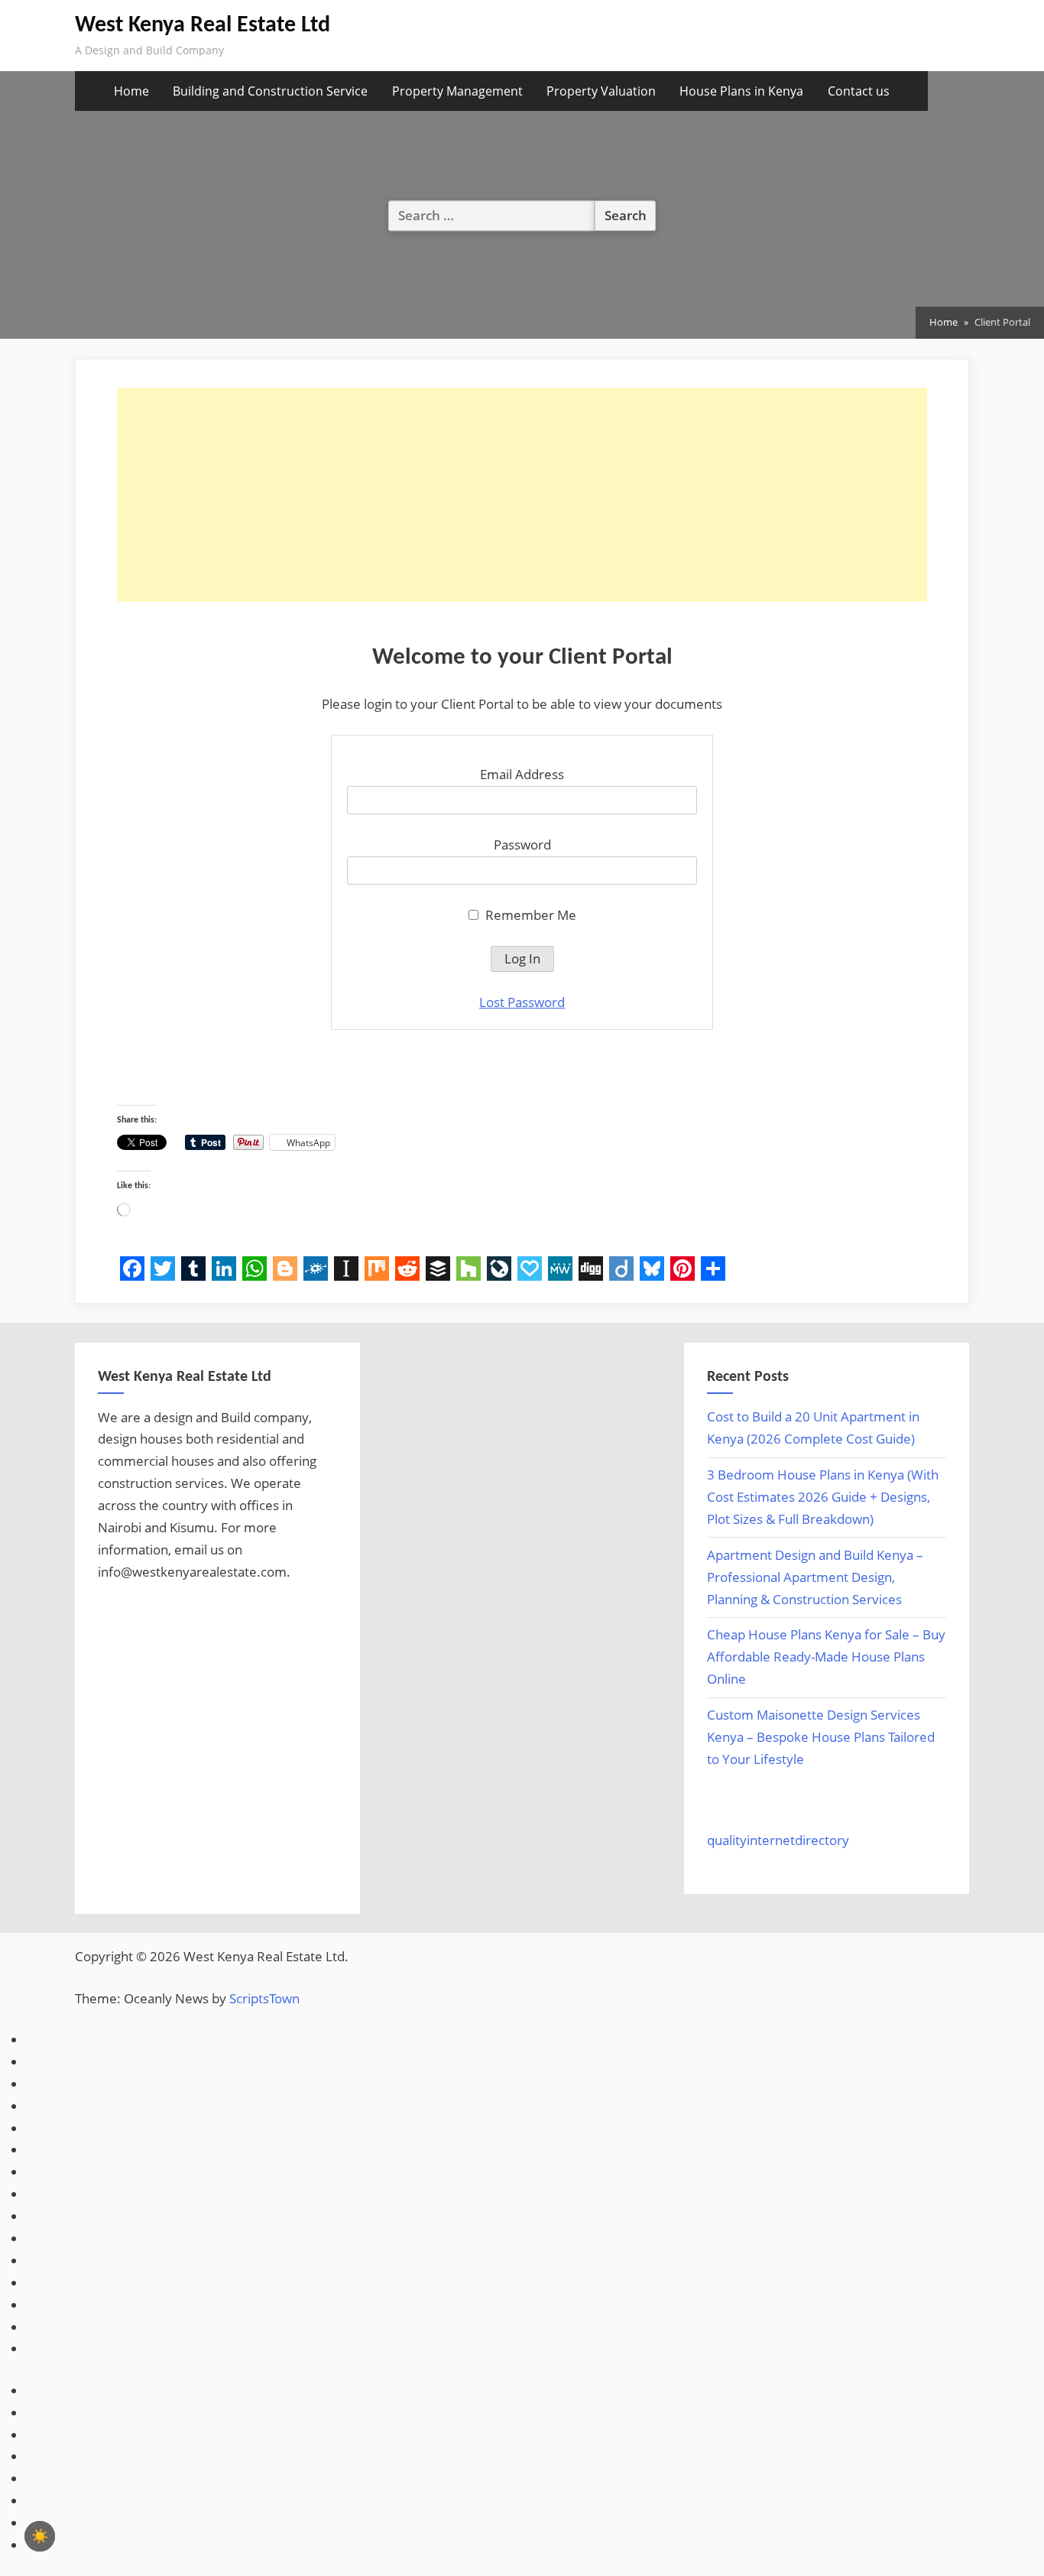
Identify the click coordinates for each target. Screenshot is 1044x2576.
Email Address (522, 774)
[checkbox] (40, 2536)
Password (522, 845)
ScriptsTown (264, 1998)
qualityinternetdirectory (778, 1840)
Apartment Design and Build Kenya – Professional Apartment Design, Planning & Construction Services (815, 1577)
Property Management (457, 91)
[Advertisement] (522, 495)
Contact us (859, 91)
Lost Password (522, 1002)
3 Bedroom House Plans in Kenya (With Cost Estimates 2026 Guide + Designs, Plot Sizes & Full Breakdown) (823, 1497)
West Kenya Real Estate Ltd (203, 26)
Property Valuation (601, 91)
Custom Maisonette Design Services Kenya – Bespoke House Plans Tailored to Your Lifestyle (821, 1737)
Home (131, 91)
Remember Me (529, 915)
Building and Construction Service (270, 91)
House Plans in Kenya (741, 91)
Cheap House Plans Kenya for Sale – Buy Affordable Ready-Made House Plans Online (826, 1657)
